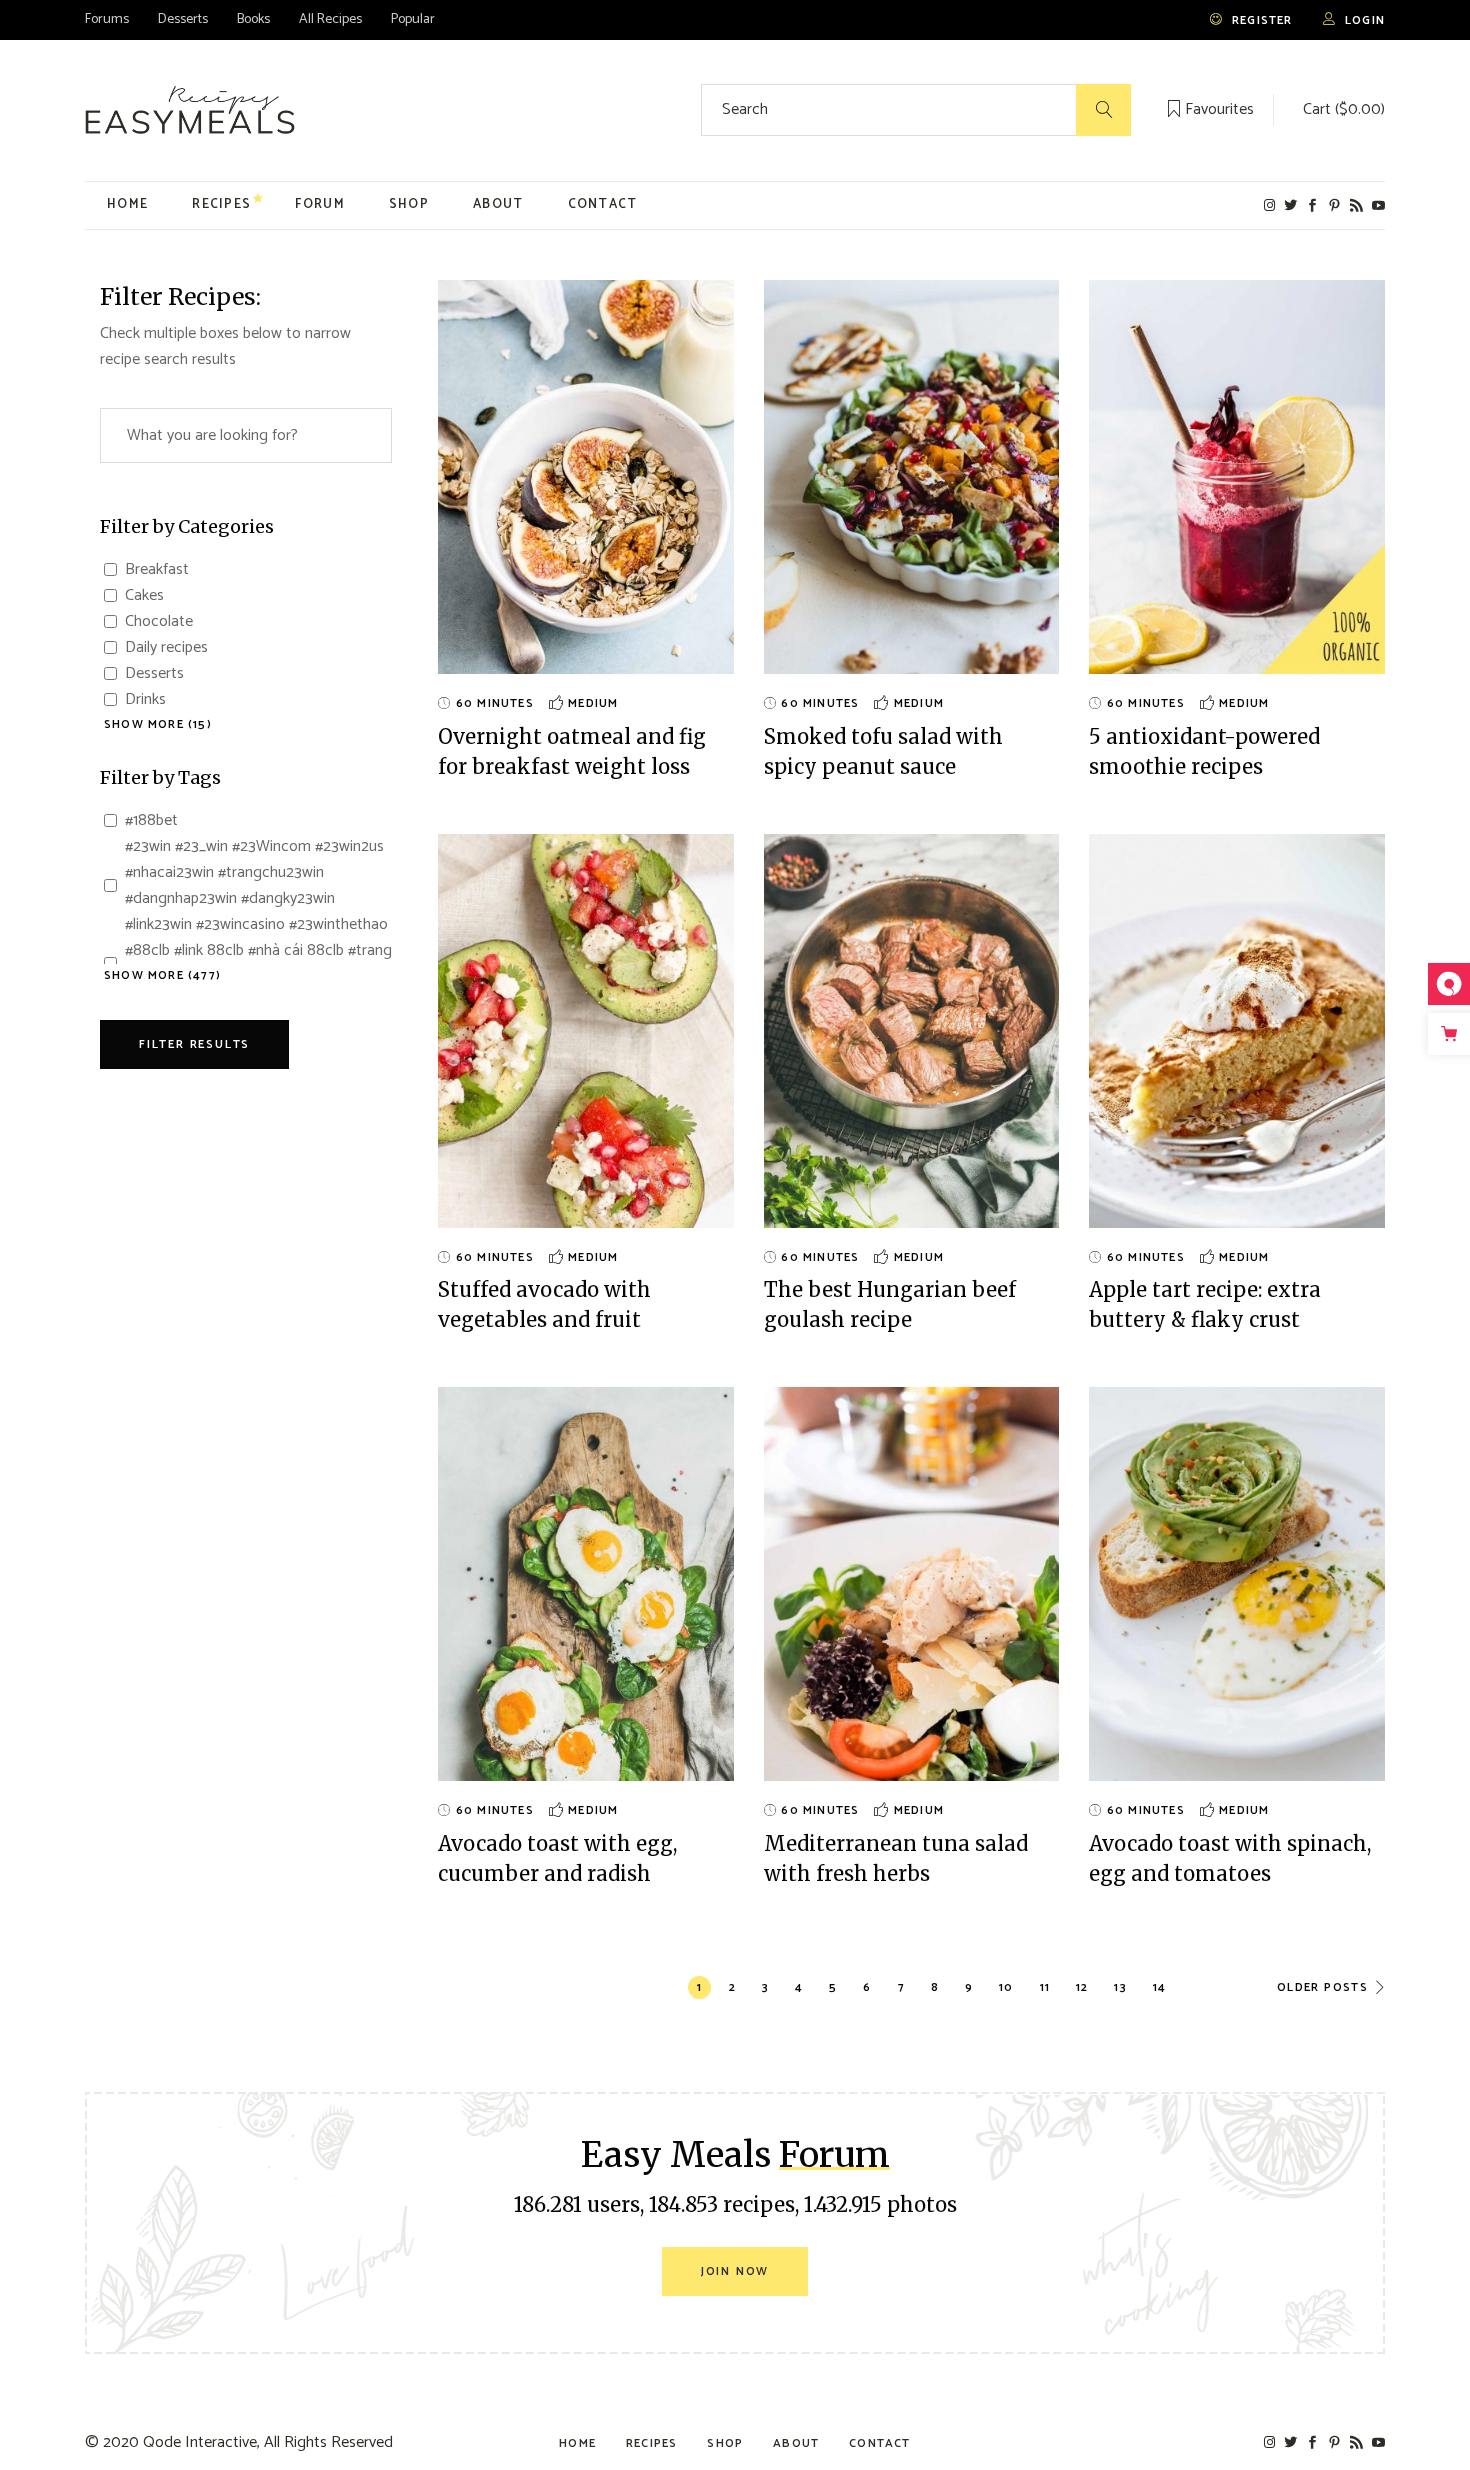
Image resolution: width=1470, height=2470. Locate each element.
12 (1082, 1987)
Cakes (144, 596)
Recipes (651, 2443)
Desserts (183, 19)
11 (1045, 1987)
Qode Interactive (200, 2442)
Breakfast (157, 570)
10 (1006, 1987)
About (796, 2443)
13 (1120, 1987)
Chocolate (159, 622)
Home (577, 2443)
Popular (413, 19)
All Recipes (330, 19)
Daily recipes (166, 648)
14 (1159, 1987)
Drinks (145, 700)
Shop (725, 2443)
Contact (879, 2443)
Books (253, 19)
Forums (107, 19)
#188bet (151, 821)
